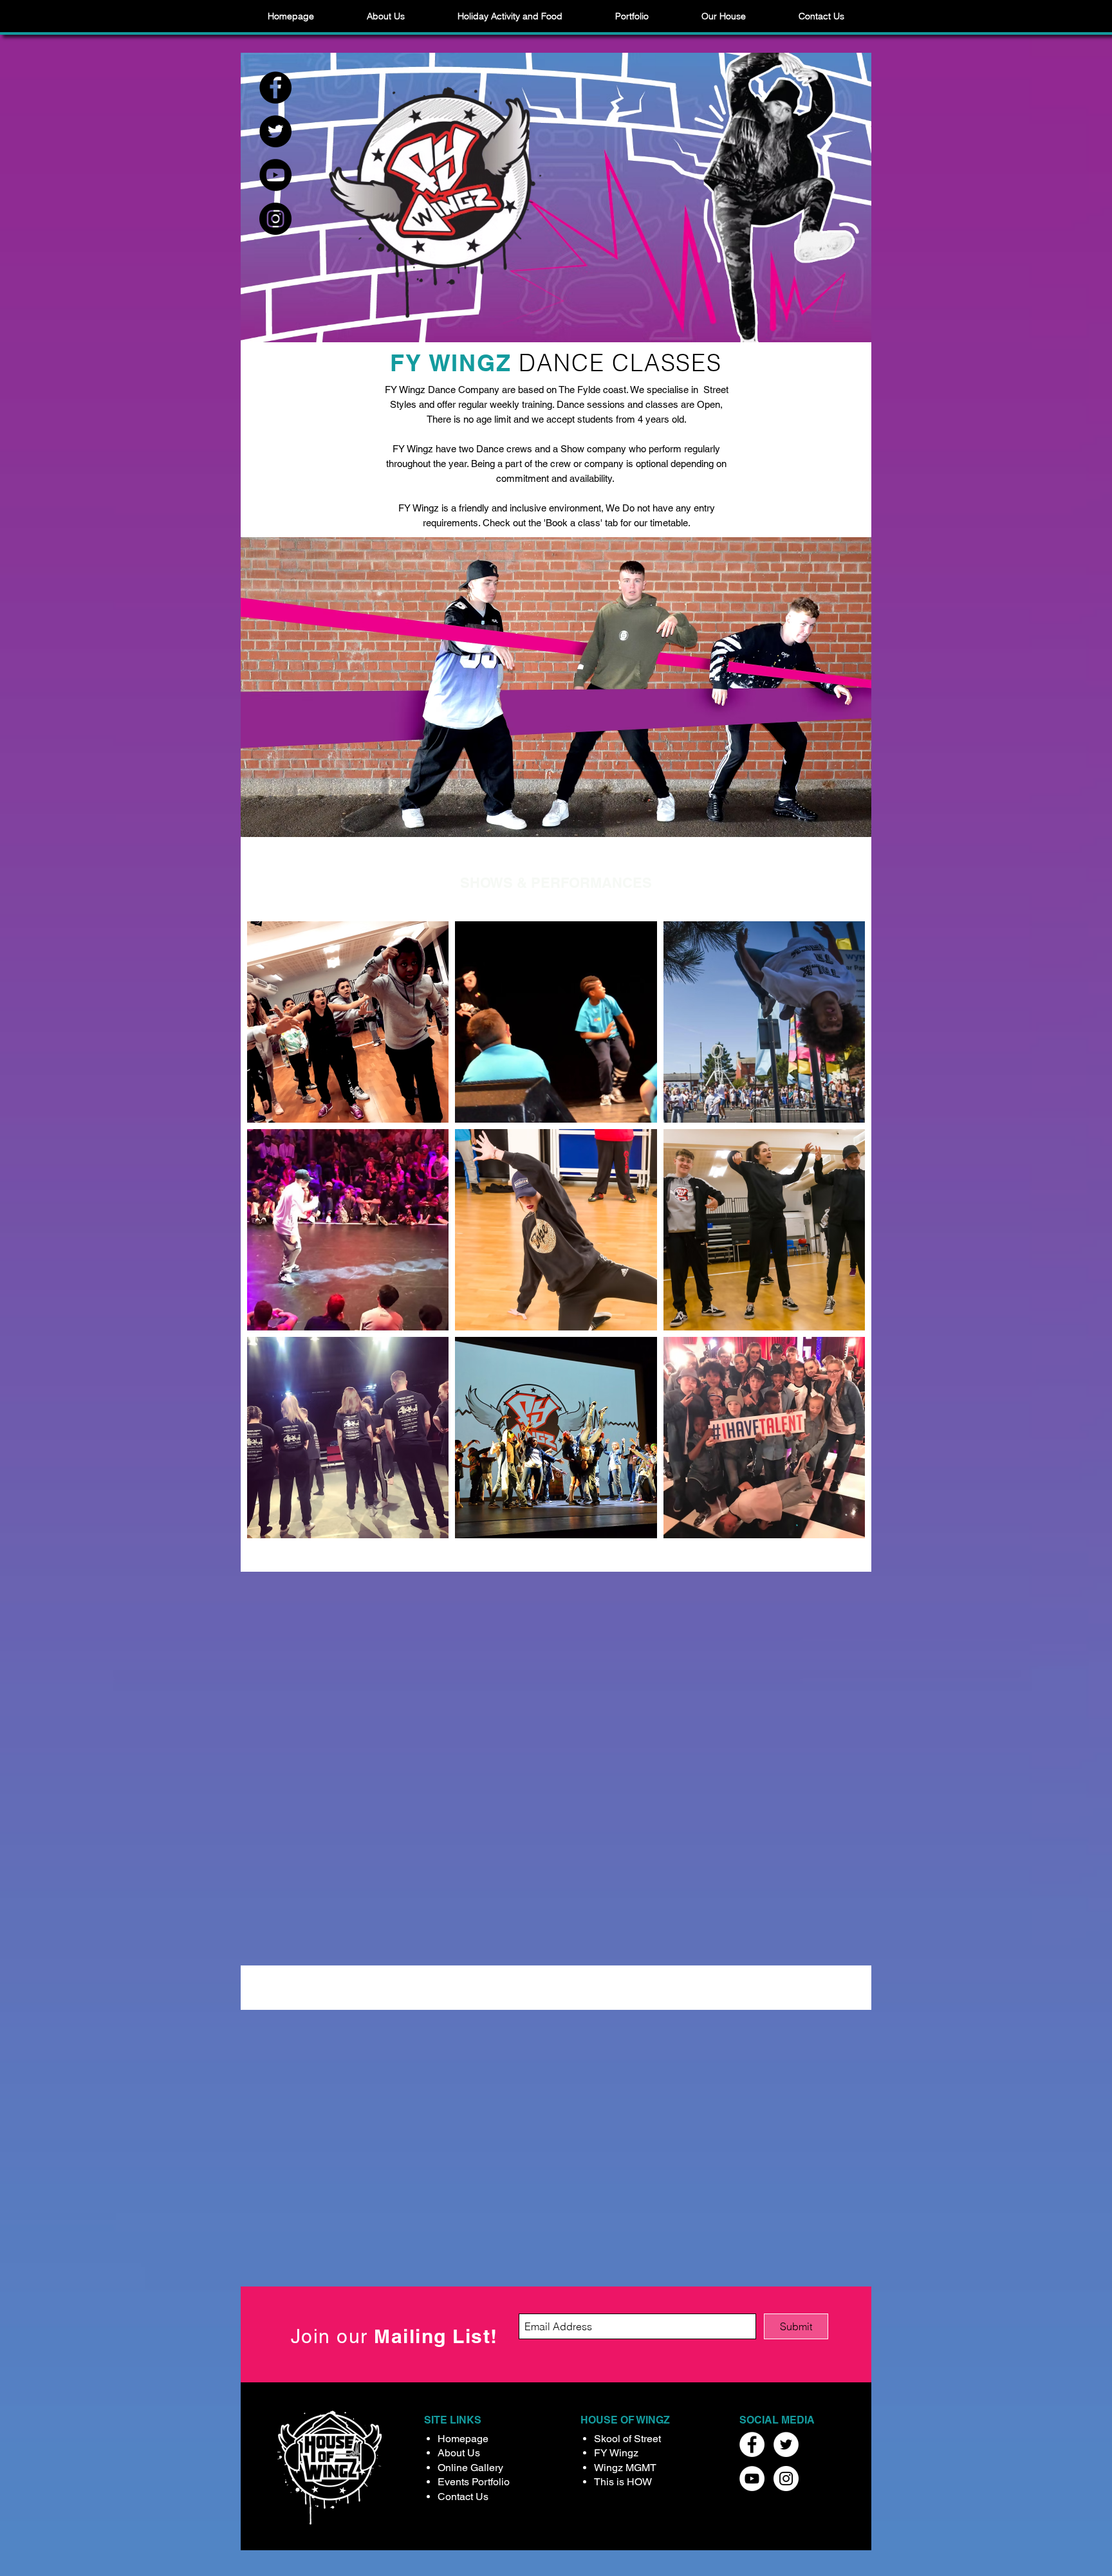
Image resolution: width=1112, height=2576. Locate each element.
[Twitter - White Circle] (786, 2444)
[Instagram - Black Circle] (275, 219)
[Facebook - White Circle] (752, 2444)
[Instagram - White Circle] (786, 2479)
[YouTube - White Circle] (752, 2479)
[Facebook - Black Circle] (275, 87)
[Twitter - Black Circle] (275, 131)
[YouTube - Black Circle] (275, 175)
